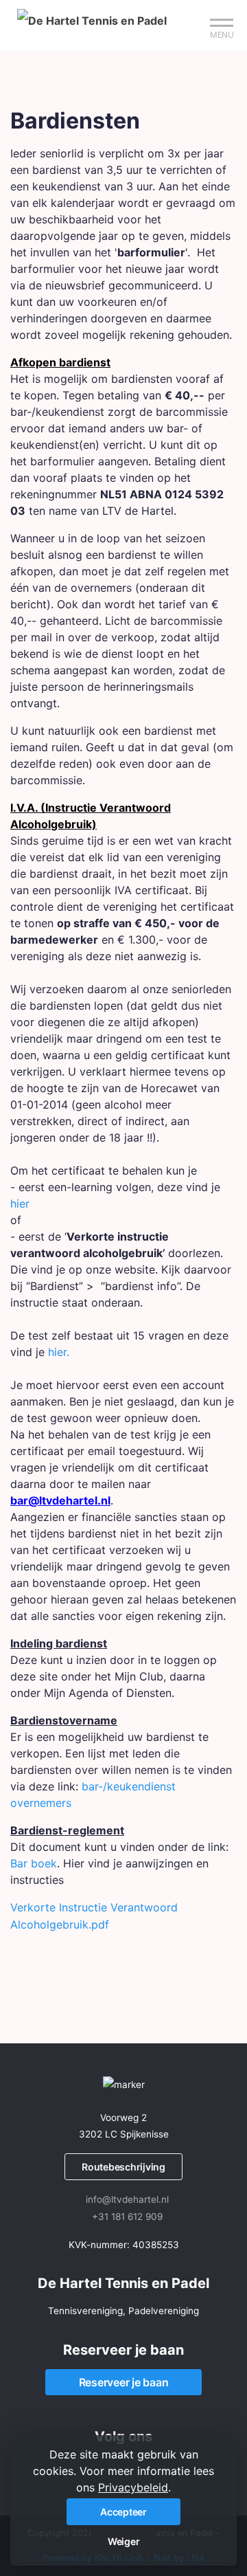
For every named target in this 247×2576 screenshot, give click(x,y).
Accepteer (123, 2512)
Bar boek (34, 1863)
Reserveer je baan (124, 2382)
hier (20, 1203)
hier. (59, 1352)
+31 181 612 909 (127, 2217)
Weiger (124, 2541)
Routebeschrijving (123, 2167)
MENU (222, 35)
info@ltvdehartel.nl (127, 2199)
